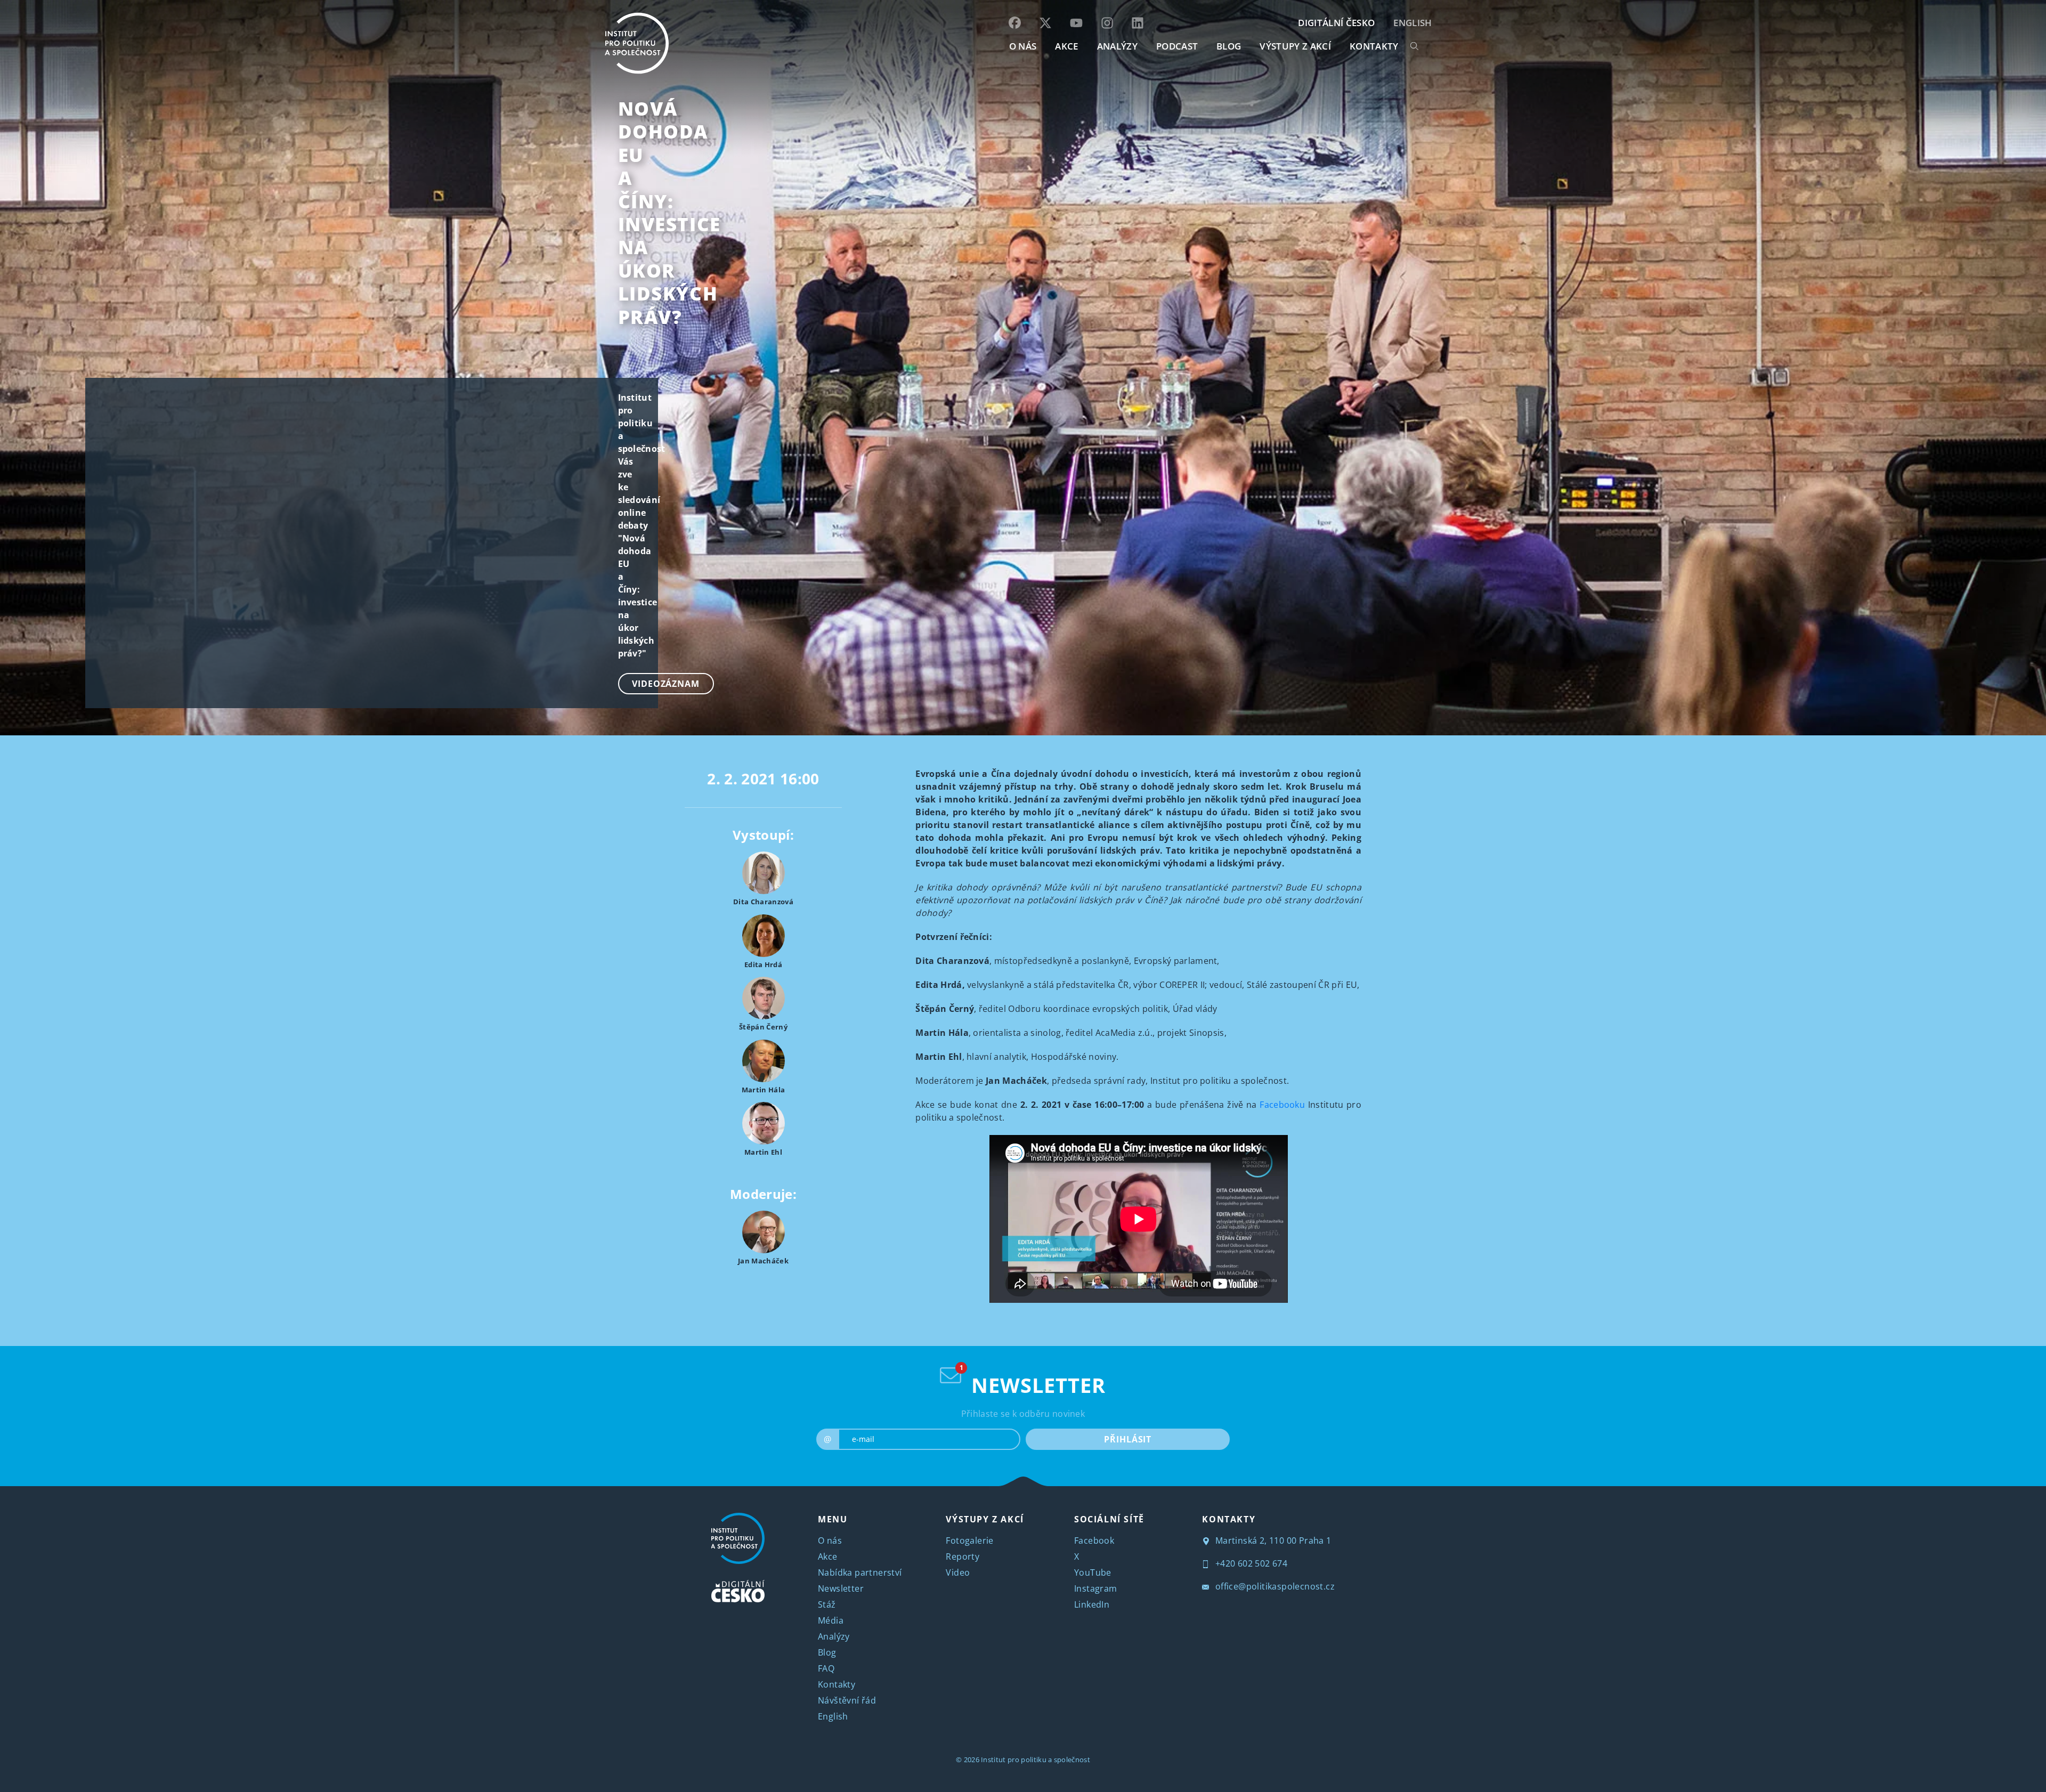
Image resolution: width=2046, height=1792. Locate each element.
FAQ (826, 1668)
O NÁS (1023, 46)
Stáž (827, 1604)
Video (958, 1572)
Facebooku (1282, 1105)
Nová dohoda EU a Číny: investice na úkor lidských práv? (669, 213)
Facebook (1094, 1540)
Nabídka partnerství (860, 1572)
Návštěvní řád (847, 1700)
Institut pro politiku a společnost (1036, 1759)
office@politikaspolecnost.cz (1274, 1586)
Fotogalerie (969, 1540)
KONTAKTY (1374, 46)
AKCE (1066, 46)
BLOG (1229, 46)
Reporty (963, 1556)
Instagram (1096, 1588)
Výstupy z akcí (1295, 46)
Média (831, 1620)
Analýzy (1117, 46)
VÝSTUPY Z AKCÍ (985, 1519)
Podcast (1177, 46)
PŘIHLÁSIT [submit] (1128, 1439)
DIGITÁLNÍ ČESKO (1336, 23)
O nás (830, 1540)
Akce (828, 1556)
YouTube (1093, 1572)
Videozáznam (666, 684)
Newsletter (841, 1588)
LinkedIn (1092, 1604)
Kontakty (837, 1684)
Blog (827, 1652)
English (1412, 23)
